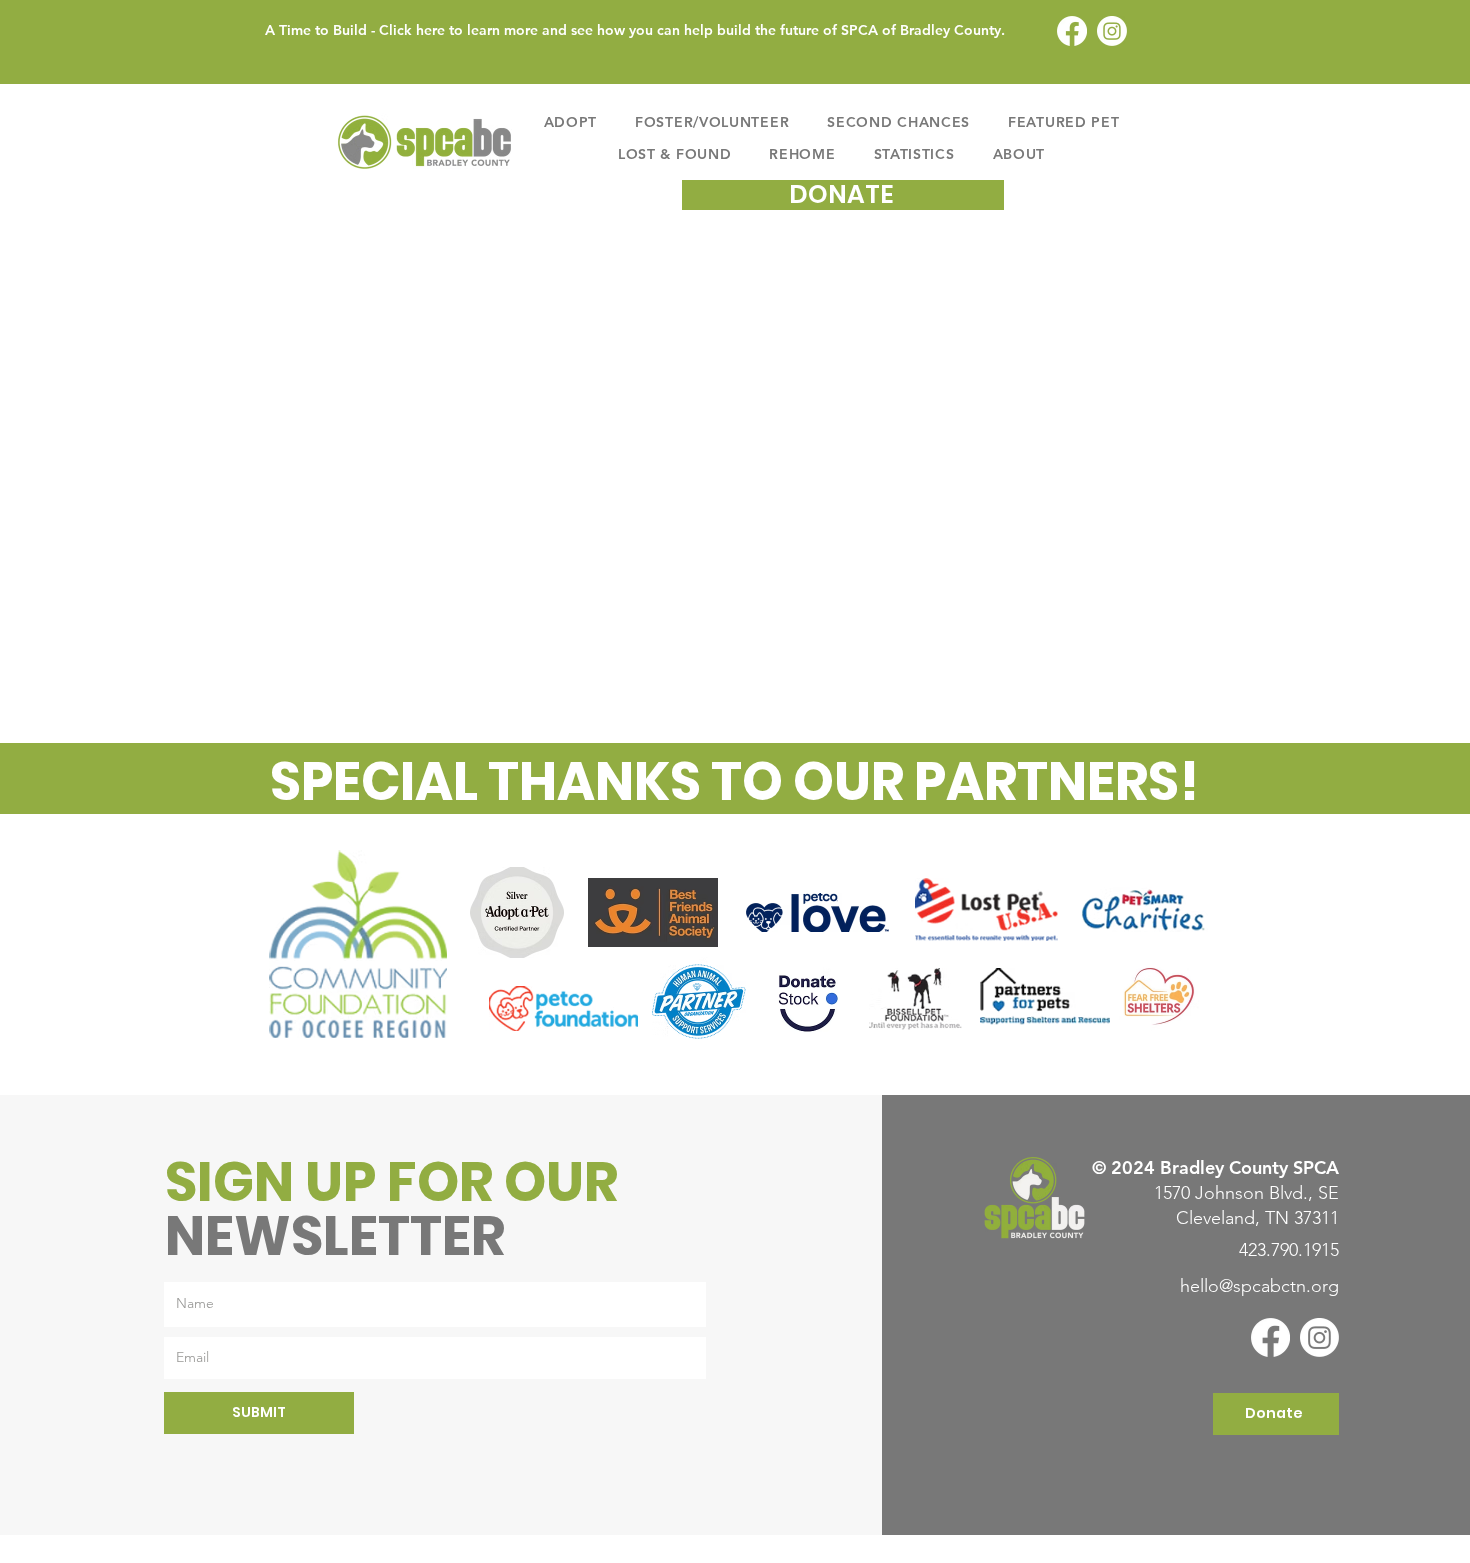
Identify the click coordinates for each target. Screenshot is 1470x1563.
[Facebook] (1072, 31)
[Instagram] (1112, 31)
